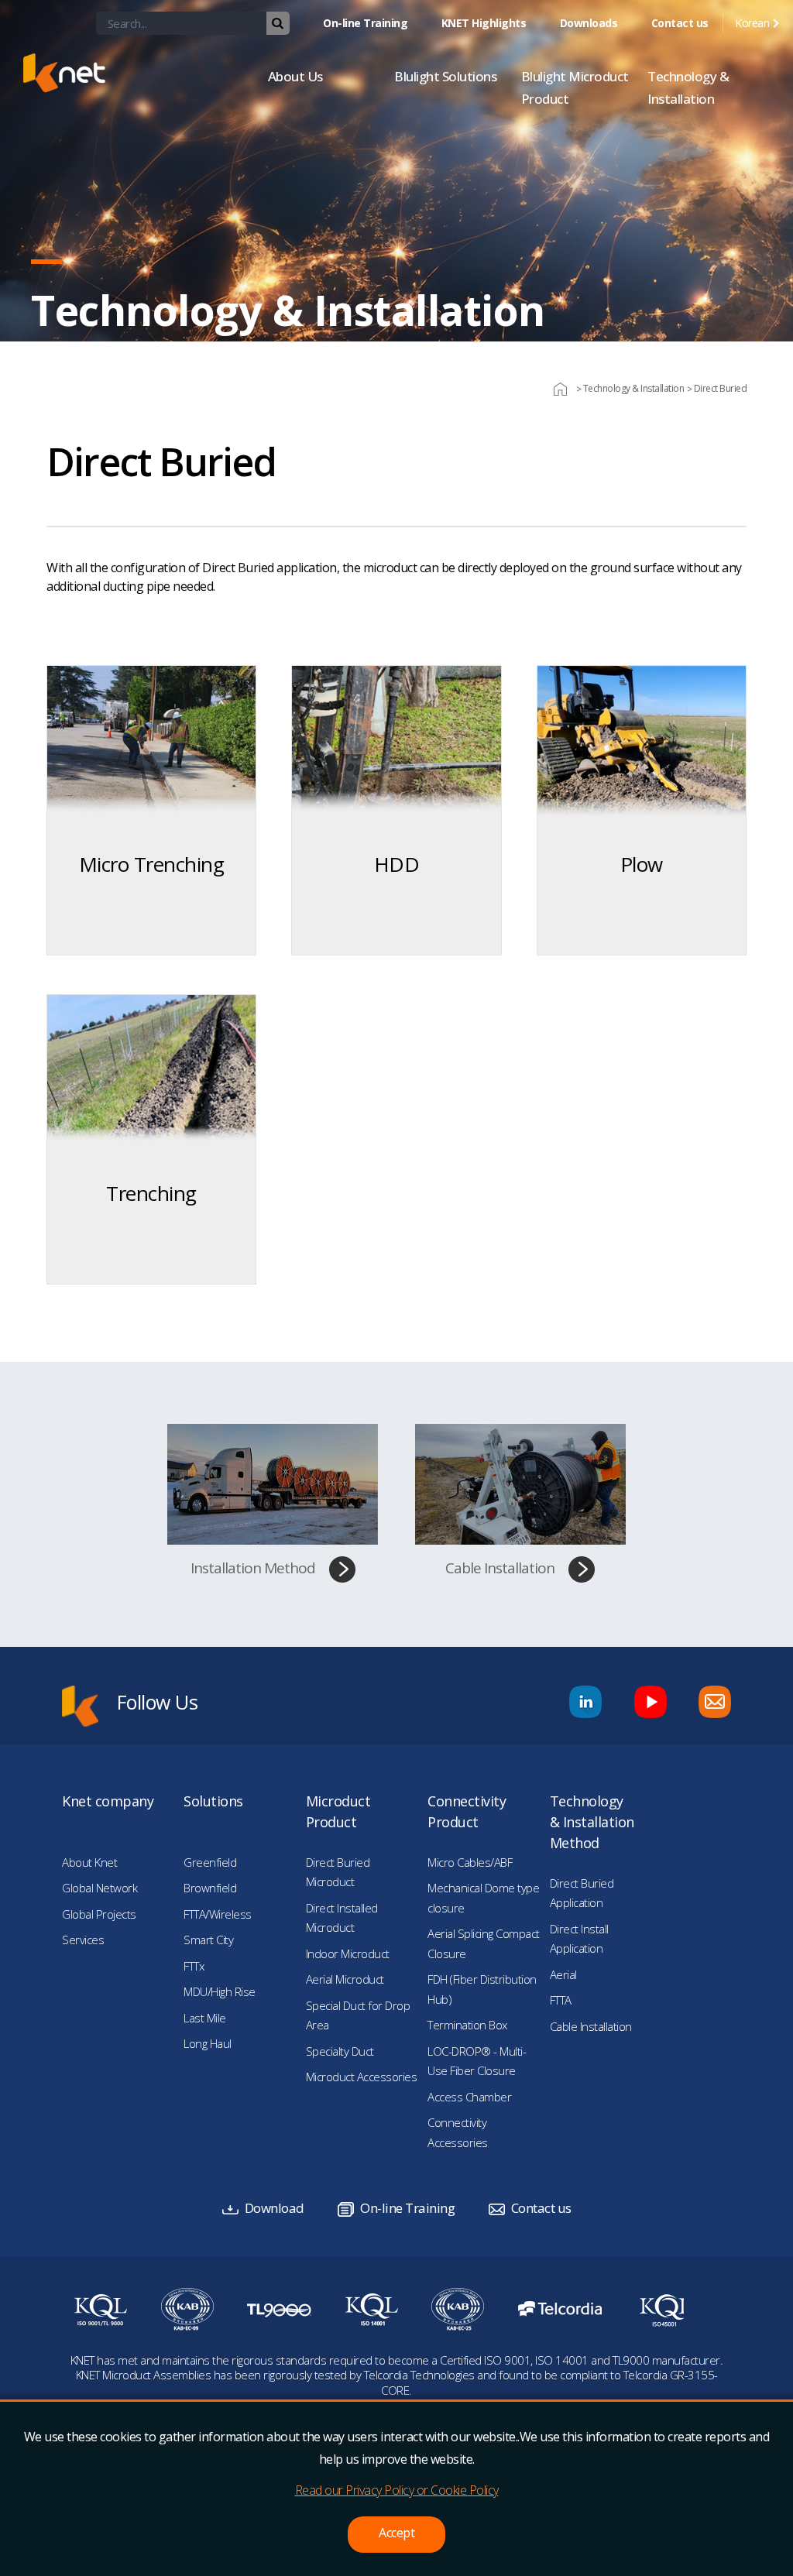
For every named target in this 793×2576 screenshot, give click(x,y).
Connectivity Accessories (458, 2132)
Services (83, 1940)
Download (275, 2208)
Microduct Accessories (362, 2077)
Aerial (563, 1974)
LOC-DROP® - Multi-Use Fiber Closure (477, 2061)
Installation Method (253, 1568)
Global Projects (99, 1914)
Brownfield (210, 1888)
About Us (295, 76)
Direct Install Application (579, 1939)
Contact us (680, 23)
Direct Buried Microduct (338, 1872)
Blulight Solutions (445, 76)
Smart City (208, 1940)
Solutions (213, 1801)
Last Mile (205, 2018)
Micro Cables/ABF (470, 1862)
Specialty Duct (340, 2051)
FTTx (194, 1966)
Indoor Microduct (348, 1953)
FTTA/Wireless (218, 1914)
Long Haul (208, 2043)
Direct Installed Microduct (342, 1918)
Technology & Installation (688, 87)
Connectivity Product (467, 1811)
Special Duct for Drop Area (358, 2015)
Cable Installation (500, 1568)
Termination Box (467, 2025)
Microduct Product (338, 1811)
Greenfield (210, 1862)
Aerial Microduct (345, 1979)
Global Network (100, 1888)
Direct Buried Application (582, 1893)
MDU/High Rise (220, 1991)
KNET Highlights (484, 23)
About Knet (89, 1862)
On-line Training (365, 23)
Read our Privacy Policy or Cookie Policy (397, 2490)
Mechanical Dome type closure (483, 1898)
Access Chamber (469, 2097)
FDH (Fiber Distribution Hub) (482, 1989)
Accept (396, 2533)
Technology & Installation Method (592, 1822)
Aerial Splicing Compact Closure (484, 1943)
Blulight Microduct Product (575, 87)
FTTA (561, 2000)
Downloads (589, 23)
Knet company (108, 1801)
